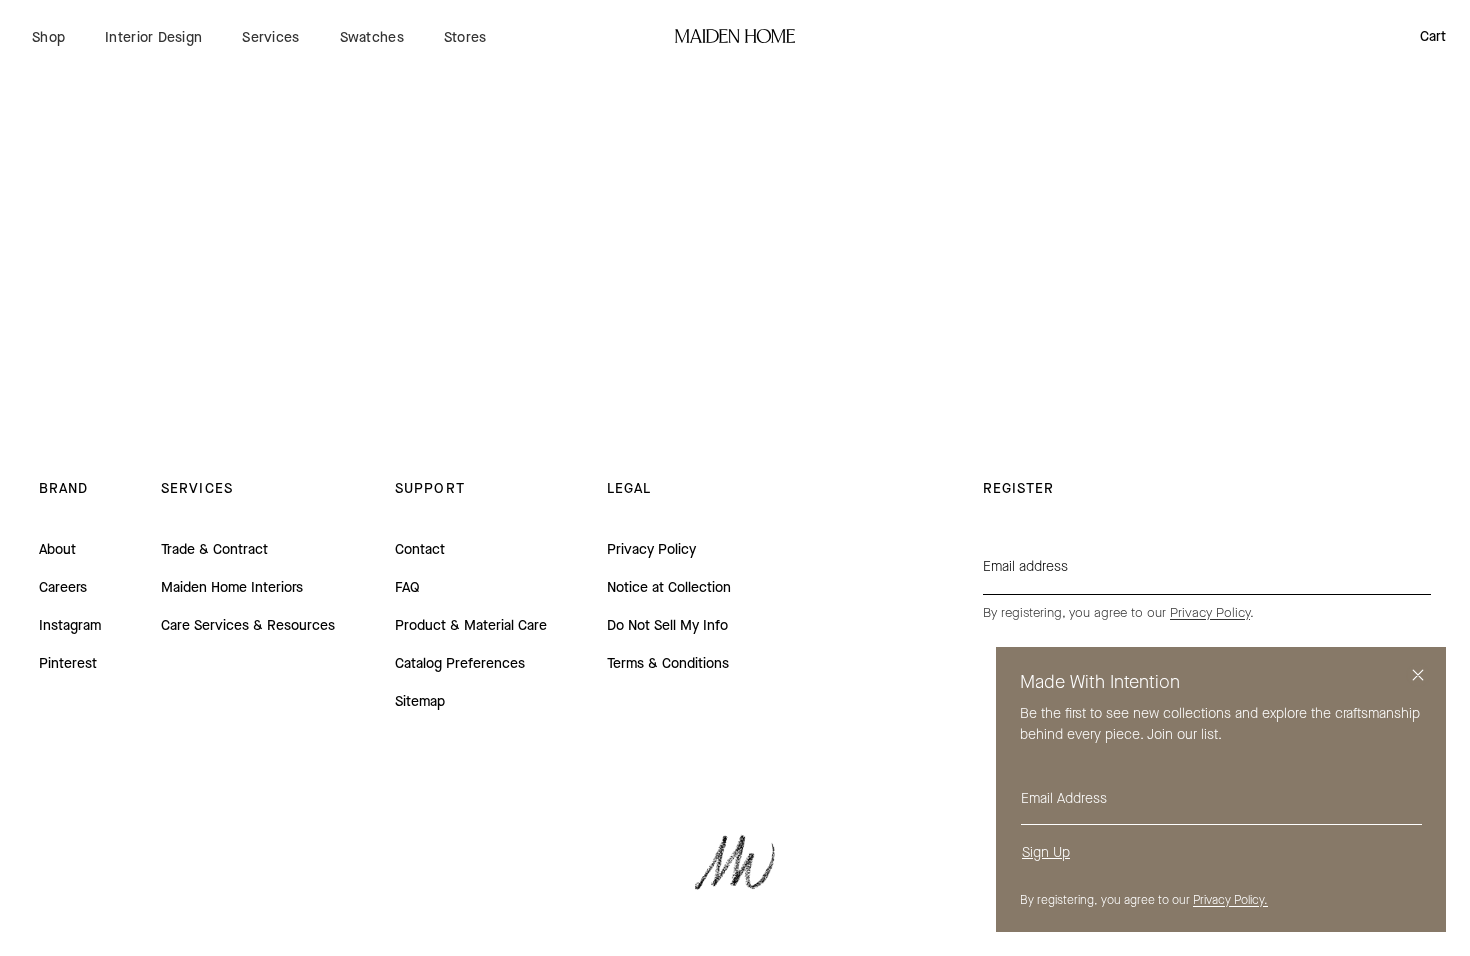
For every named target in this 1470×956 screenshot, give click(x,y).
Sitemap (420, 701)
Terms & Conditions (668, 663)
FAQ (407, 587)
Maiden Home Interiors (232, 587)
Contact (420, 549)
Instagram (70, 625)
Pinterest (68, 663)
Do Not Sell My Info (667, 625)
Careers (63, 587)
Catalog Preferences (460, 663)
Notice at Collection (669, 587)
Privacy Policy (651, 549)
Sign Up (1046, 852)
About (57, 549)
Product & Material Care (471, 625)
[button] (48, 37)
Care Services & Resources (248, 625)
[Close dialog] (1418, 675)
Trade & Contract (214, 549)
